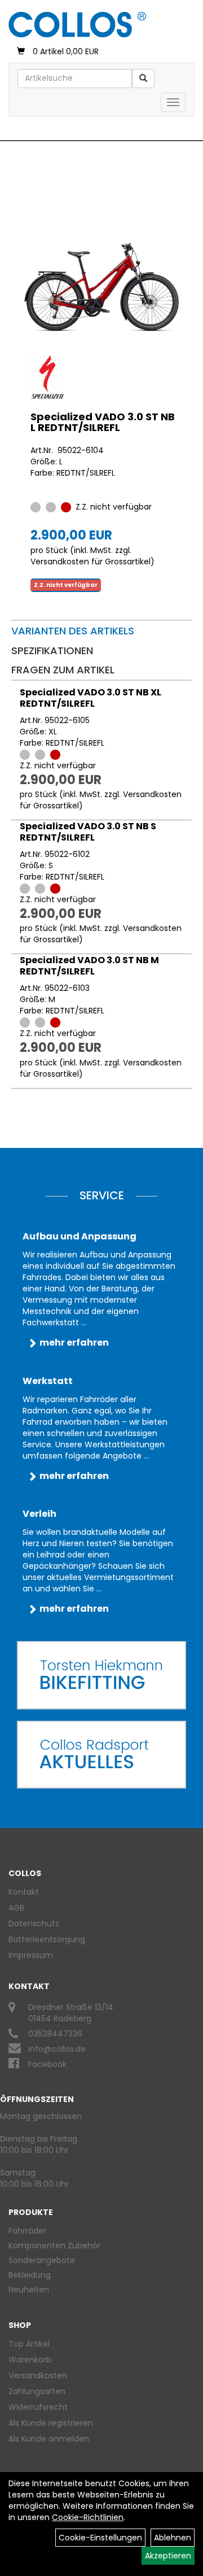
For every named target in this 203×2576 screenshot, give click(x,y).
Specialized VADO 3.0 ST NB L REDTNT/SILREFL (103, 422)
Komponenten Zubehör (54, 2246)
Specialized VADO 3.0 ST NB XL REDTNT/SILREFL (91, 698)
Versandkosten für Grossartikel (91, 562)
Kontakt (24, 1892)
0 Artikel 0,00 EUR (66, 51)
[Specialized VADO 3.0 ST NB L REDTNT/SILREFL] (101, 287)
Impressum (31, 1955)
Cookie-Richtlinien (88, 2517)
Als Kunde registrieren (51, 2423)
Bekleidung (30, 2275)
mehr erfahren (74, 1343)
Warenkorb (30, 2360)
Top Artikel (29, 2344)
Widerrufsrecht (38, 2407)
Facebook (47, 2064)
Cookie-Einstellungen (100, 2538)
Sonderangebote (42, 2260)
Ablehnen (173, 2538)
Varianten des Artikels (73, 631)
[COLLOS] (77, 25)
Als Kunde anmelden (49, 2439)
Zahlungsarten (37, 2391)
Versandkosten (38, 2375)
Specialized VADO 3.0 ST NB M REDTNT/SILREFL (89, 966)
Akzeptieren (168, 2556)
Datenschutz (34, 1924)
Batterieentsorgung (47, 1939)
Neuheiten (29, 2290)
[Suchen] (143, 79)
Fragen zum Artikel (63, 670)
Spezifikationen (52, 650)
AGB (16, 1908)
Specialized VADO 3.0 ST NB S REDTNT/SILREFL (88, 832)
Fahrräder (27, 2231)
